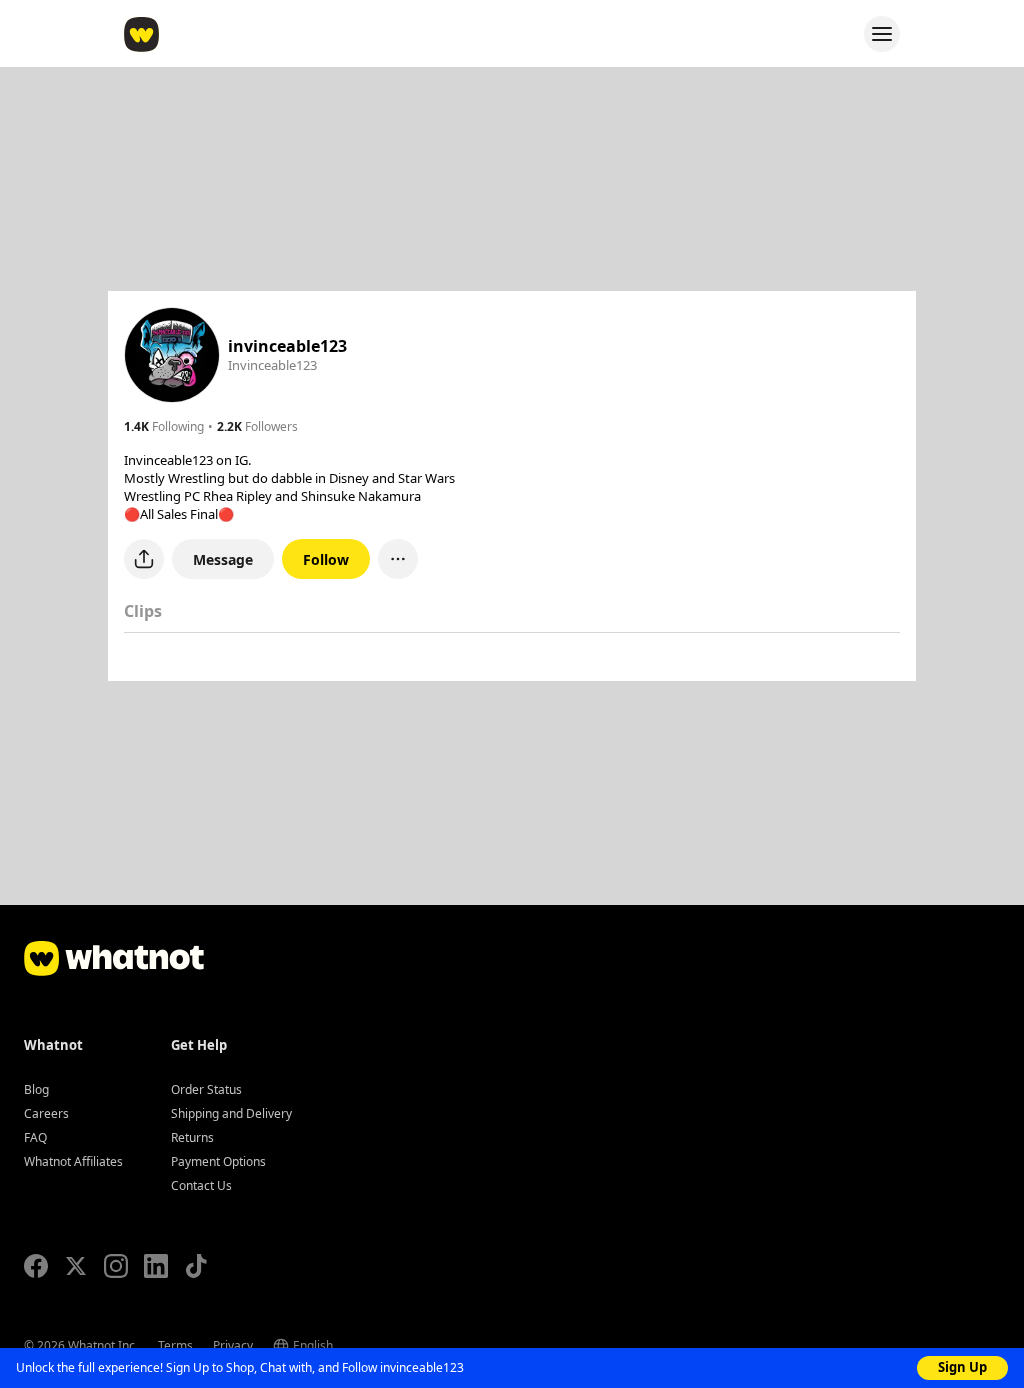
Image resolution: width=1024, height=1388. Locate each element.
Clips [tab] (143, 611)
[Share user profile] (144, 559)
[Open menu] (882, 34)
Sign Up (962, 1367)
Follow (326, 559)
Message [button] (223, 559)
